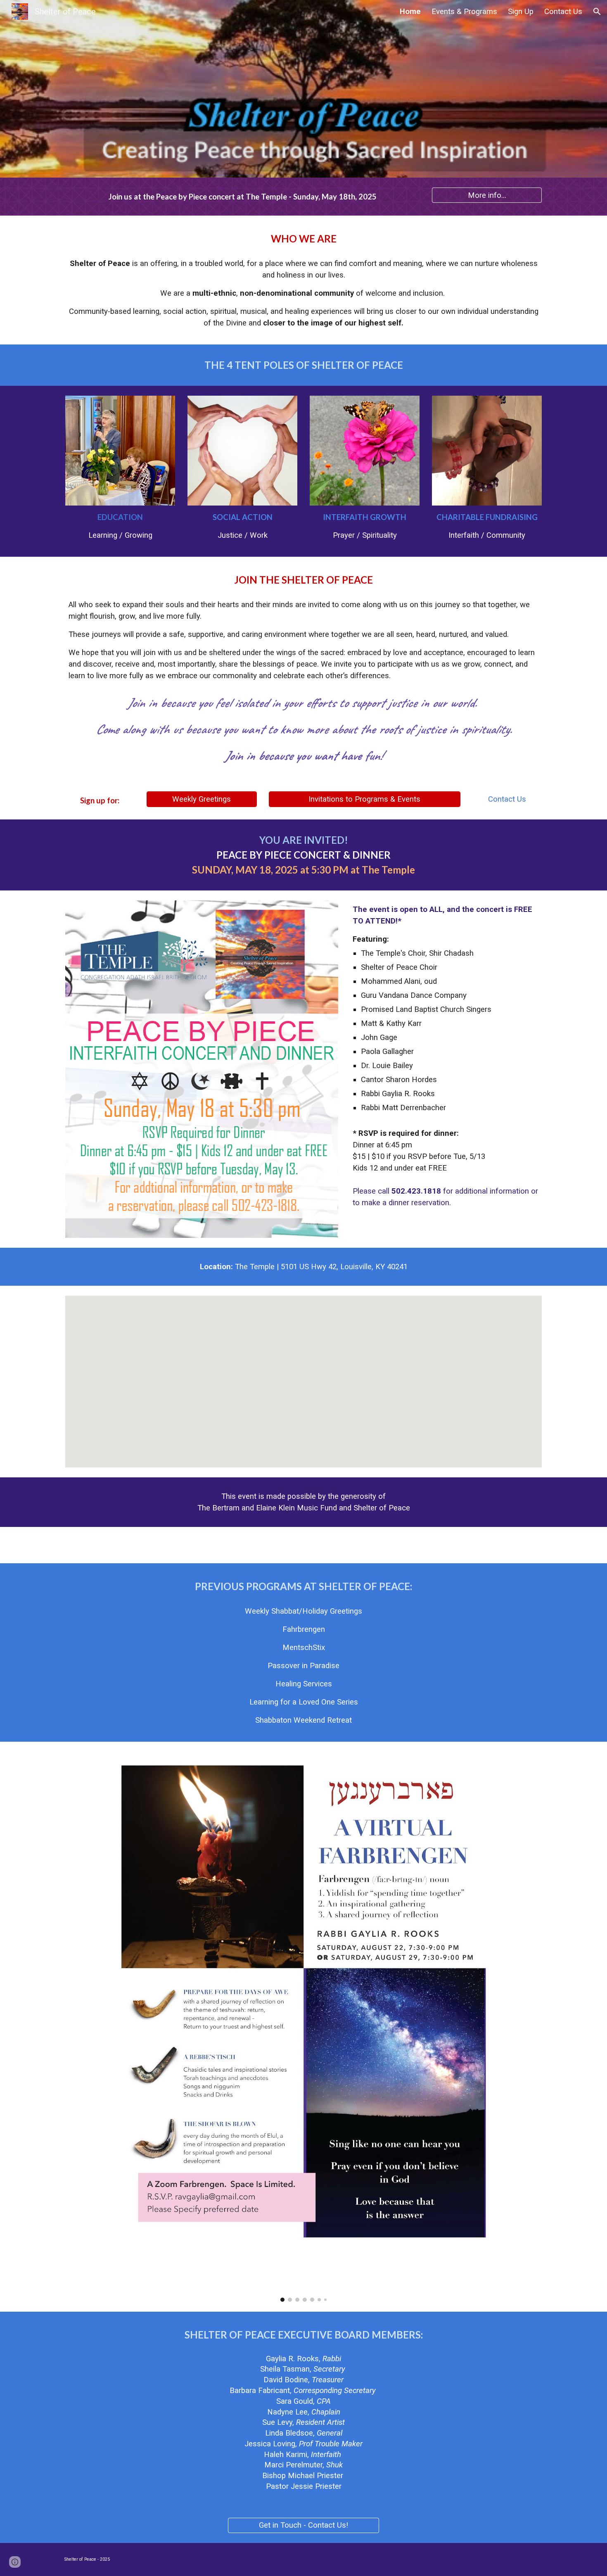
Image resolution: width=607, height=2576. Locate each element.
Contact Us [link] (563, 12)
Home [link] (410, 12)
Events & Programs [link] (464, 12)
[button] (597, 12)
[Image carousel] (303, 2026)
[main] (242, 197)
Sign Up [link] (521, 12)
